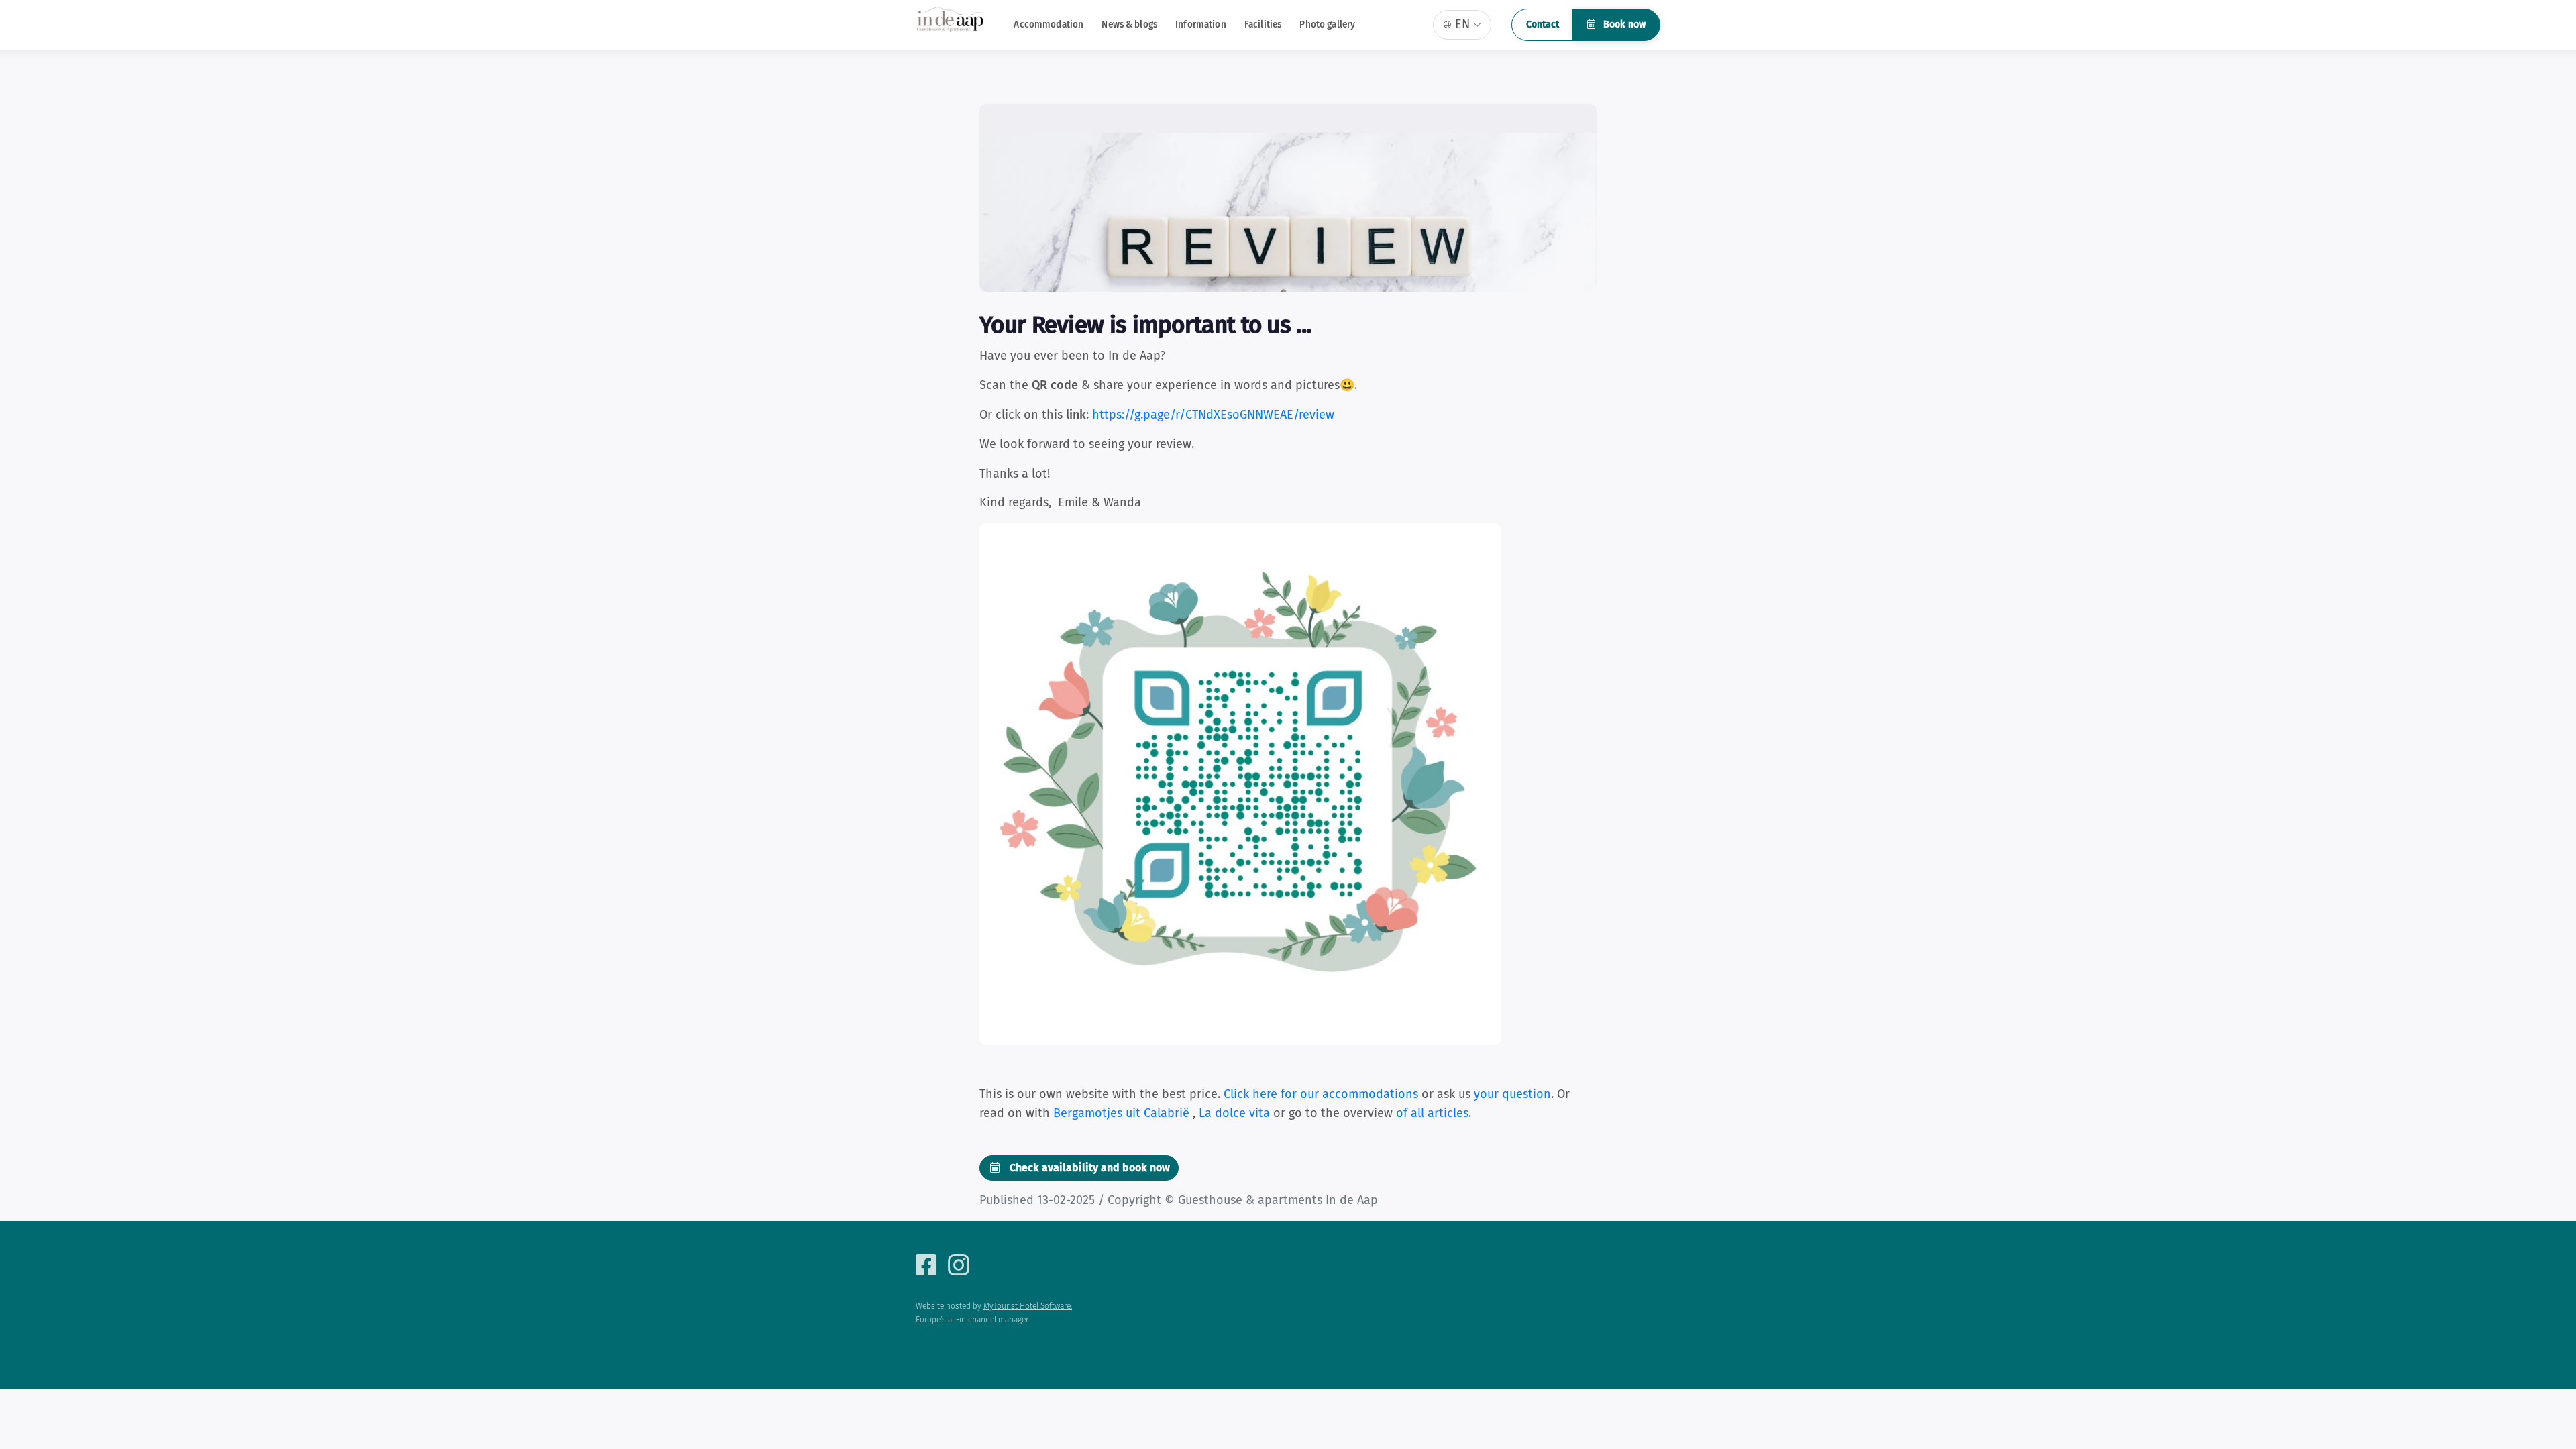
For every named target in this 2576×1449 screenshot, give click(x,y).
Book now (1623, 24)
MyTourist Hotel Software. (1028, 1306)
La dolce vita (1236, 1113)
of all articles (1432, 1113)
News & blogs (1129, 24)
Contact (1543, 24)
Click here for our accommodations (1321, 1094)
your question (1512, 1094)
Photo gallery (1327, 24)
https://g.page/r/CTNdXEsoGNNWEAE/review (1213, 415)
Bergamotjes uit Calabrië (1123, 1113)
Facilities (1263, 24)
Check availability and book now (1088, 1168)
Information (1201, 24)
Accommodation (1049, 24)
